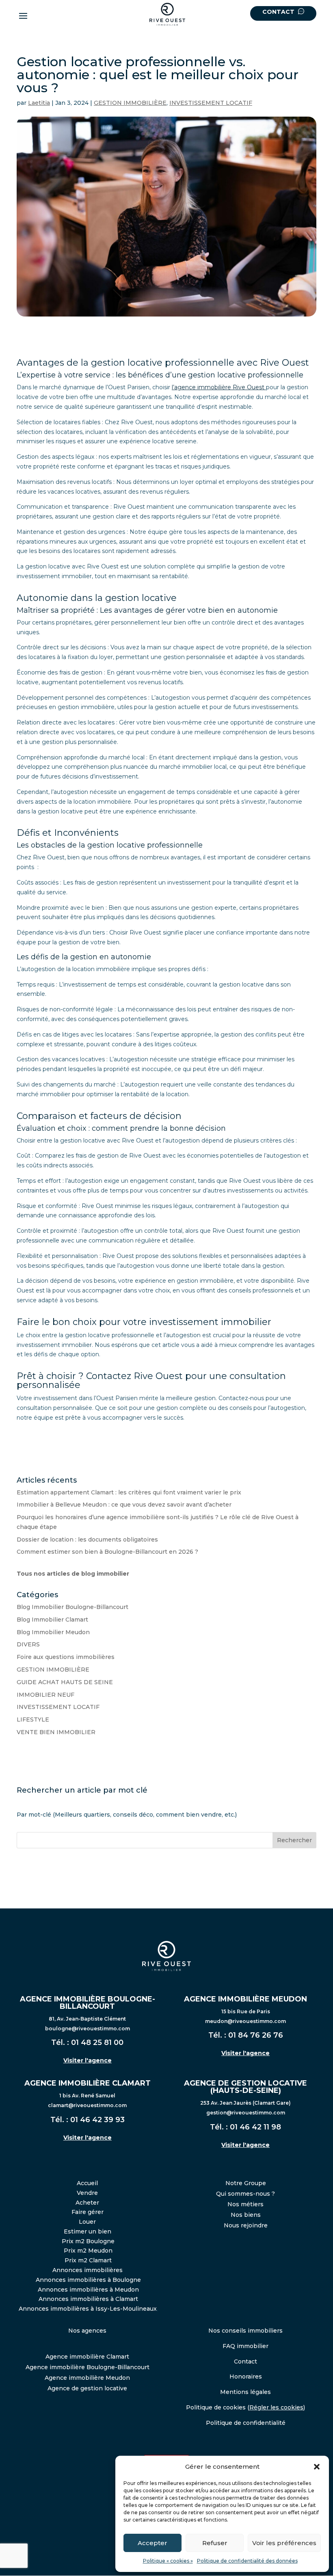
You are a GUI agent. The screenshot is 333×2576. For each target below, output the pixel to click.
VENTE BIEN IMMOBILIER (56, 1732)
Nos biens (246, 2215)
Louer (87, 2222)
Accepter (152, 2543)
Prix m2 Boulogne (88, 2241)
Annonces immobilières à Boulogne (88, 2280)
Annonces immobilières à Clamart (88, 2299)
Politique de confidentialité (246, 2423)
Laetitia (39, 103)
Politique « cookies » (168, 2561)
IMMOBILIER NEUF (45, 1695)
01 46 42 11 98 (255, 2127)
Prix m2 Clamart (88, 2260)
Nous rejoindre (246, 2225)
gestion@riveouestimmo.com (246, 2113)
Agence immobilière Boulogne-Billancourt (88, 2367)
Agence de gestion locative (87, 2388)
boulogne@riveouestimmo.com (88, 2028)
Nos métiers (245, 2204)
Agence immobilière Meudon (87, 2378)
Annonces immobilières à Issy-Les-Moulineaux (88, 2309)
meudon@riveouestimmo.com (245, 2021)
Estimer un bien (88, 2231)
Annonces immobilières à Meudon (88, 2290)
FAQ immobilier (245, 2346)
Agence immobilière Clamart (87, 2357)
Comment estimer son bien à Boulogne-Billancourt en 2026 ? (107, 1552)
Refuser (215, 2543)
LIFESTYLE (33, 1720)
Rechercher (294, 1840)
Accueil (87, 2183)
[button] (317, 2467)
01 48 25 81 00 (97, 2043)
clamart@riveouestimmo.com (87, 2105)
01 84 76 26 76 (256, 2035)
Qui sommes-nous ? (245, 2194)
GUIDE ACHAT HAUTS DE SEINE (65, 1682)
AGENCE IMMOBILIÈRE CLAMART (88, 2083)
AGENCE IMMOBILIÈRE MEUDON (245, 1999)
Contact (245, 2361)
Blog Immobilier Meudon (53, 1632)
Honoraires (246, 2377)
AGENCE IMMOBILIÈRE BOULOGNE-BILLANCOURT (88, 2003)
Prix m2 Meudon (88, 2251)
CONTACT (279, 12)
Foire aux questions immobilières (66, 1657)
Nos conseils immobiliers (245, 2331)
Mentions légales (245, 2392)
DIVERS (28, 1644)
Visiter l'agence (88, 2060)
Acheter (87, 2203)
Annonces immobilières (88, 2270)
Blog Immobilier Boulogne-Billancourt (72, 1607)
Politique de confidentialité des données (247, 2561)
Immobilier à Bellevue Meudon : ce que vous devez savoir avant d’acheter (124, 1505)
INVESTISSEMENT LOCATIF (211, 103)
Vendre (87, 2193)
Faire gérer (88, 2212)
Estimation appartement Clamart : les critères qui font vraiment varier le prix (129, 1492)
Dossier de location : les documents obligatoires (87, 1540)
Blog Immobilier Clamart (52, 1620)
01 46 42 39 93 (97, 2120)
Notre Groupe (246, 2183)
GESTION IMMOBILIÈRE (130, 103)
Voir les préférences (284, 2543)
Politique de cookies (216, 2407)
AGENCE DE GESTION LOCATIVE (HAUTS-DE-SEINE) (245, 2087)
